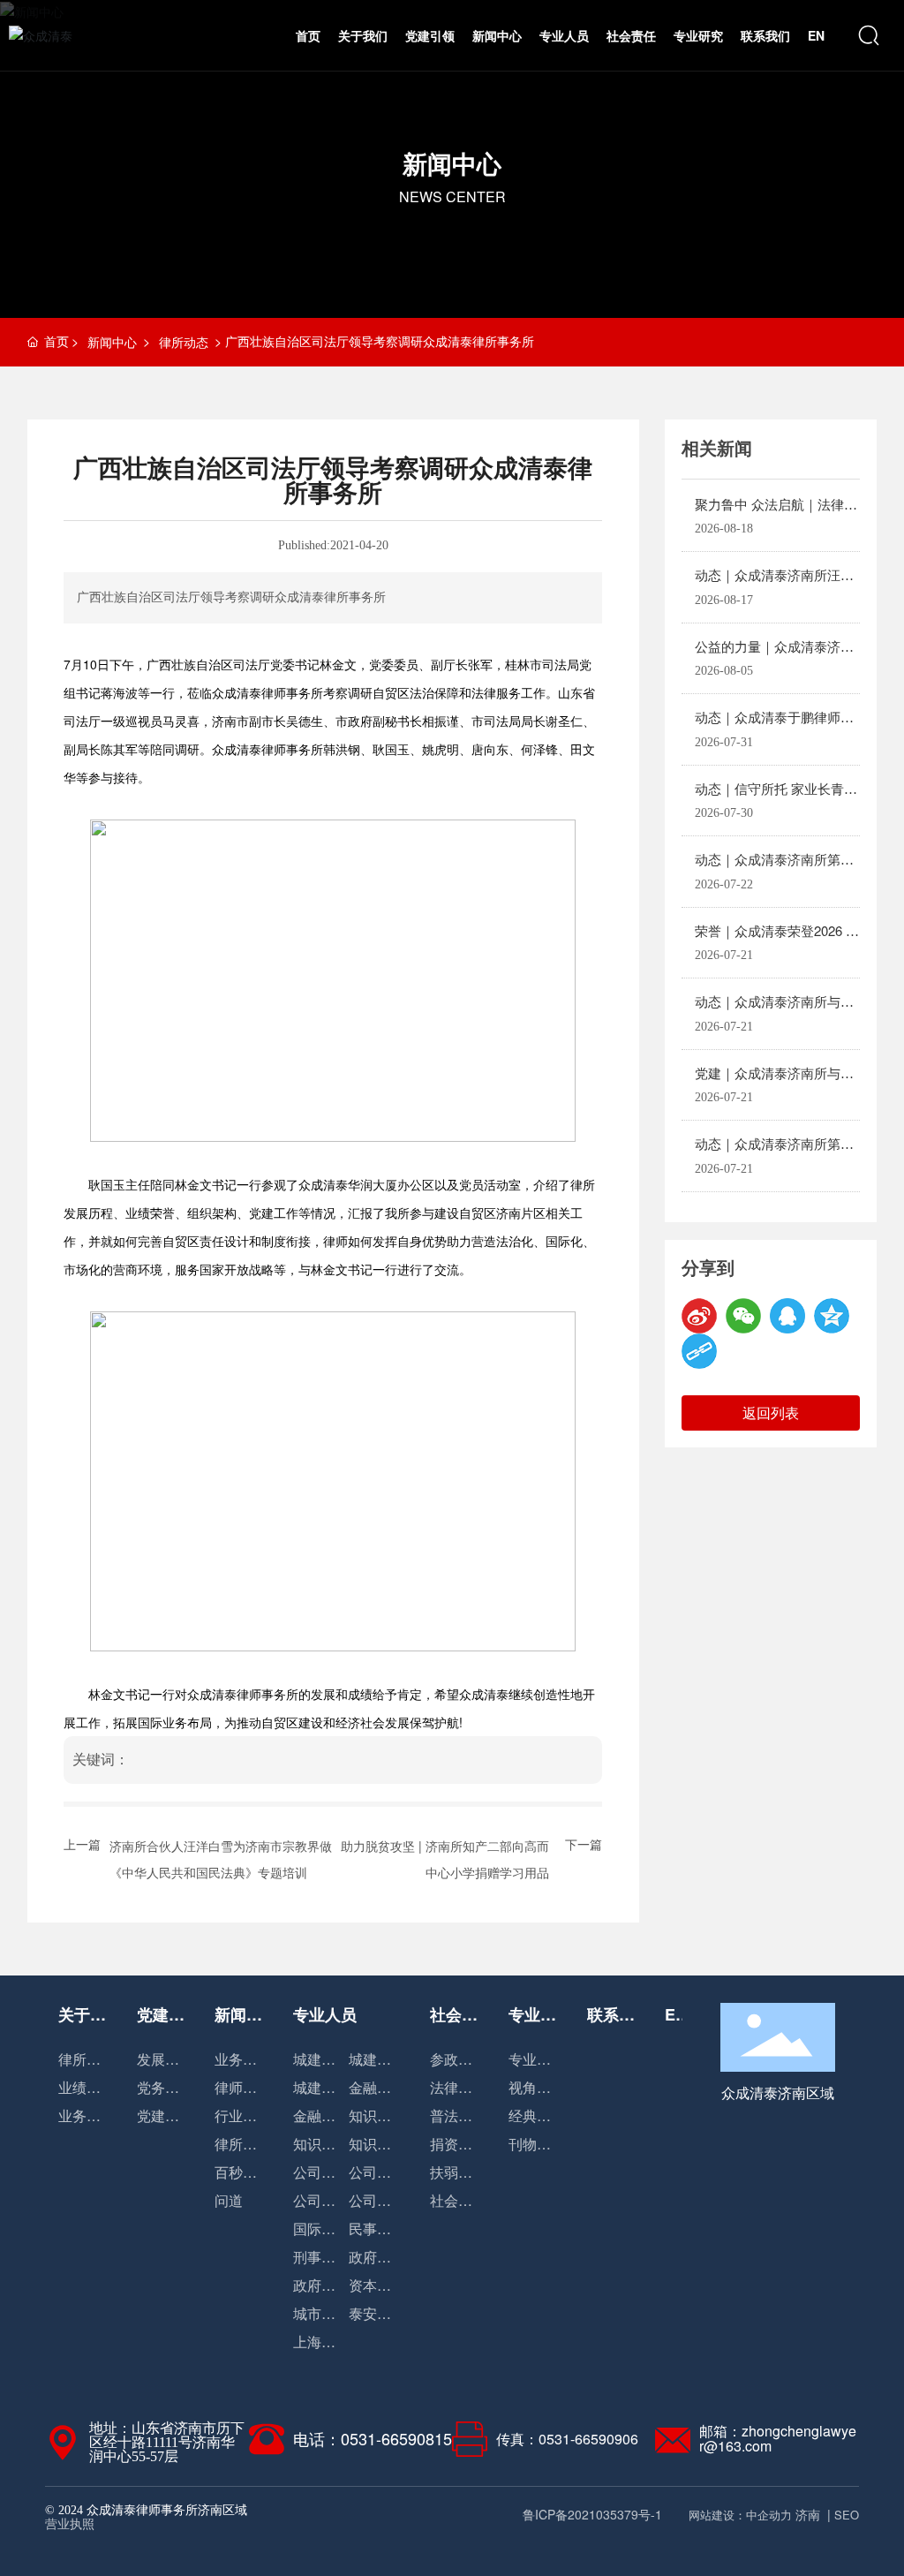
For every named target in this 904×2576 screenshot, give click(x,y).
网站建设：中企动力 (740, 2515)
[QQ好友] (787, 1316)
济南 (808, 2514)
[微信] (743, 1316)
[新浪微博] (699, 1316)
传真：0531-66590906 (567, 2439)
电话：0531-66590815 (373, 2438)
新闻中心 (452, 163)
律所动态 (184, 342)
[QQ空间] (832, 1316)
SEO (847, 2515)
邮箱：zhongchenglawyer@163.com (778, 2438)
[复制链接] (699, 1351)
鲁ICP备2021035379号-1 (592, 2514)
